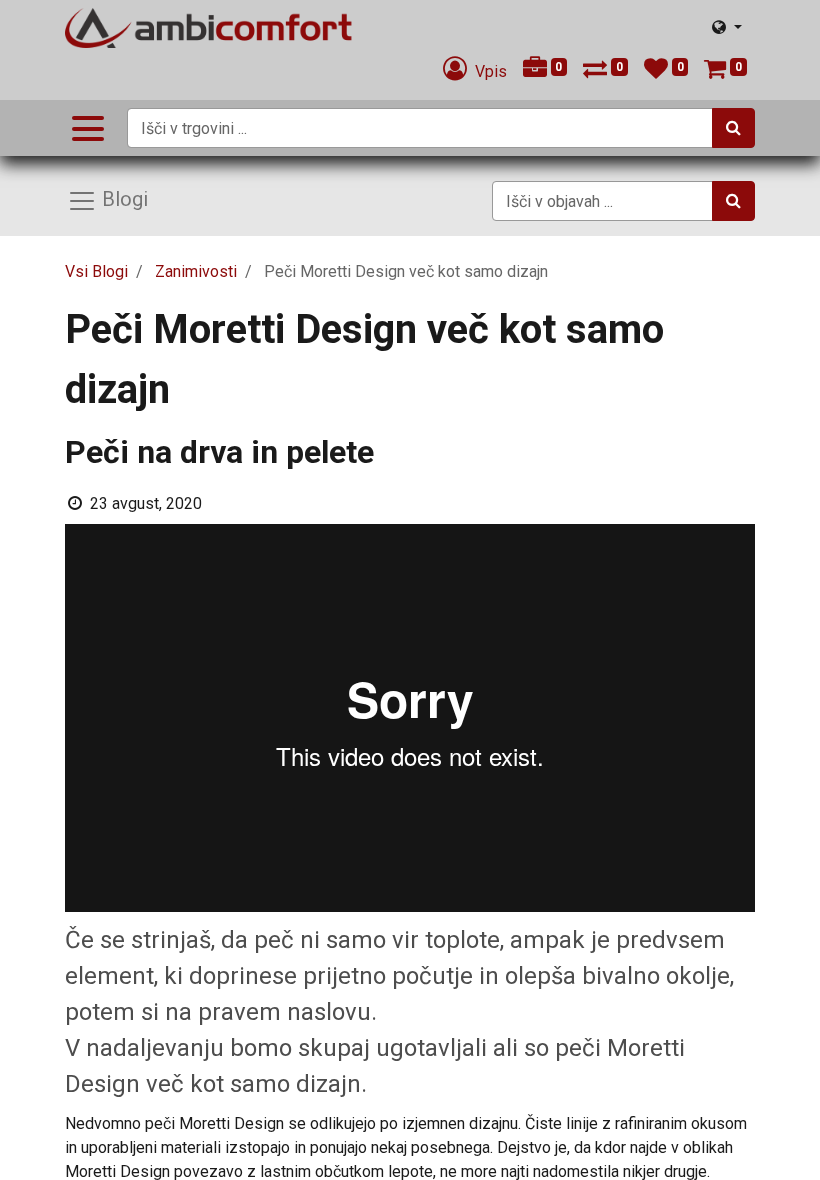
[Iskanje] (733, 128)
